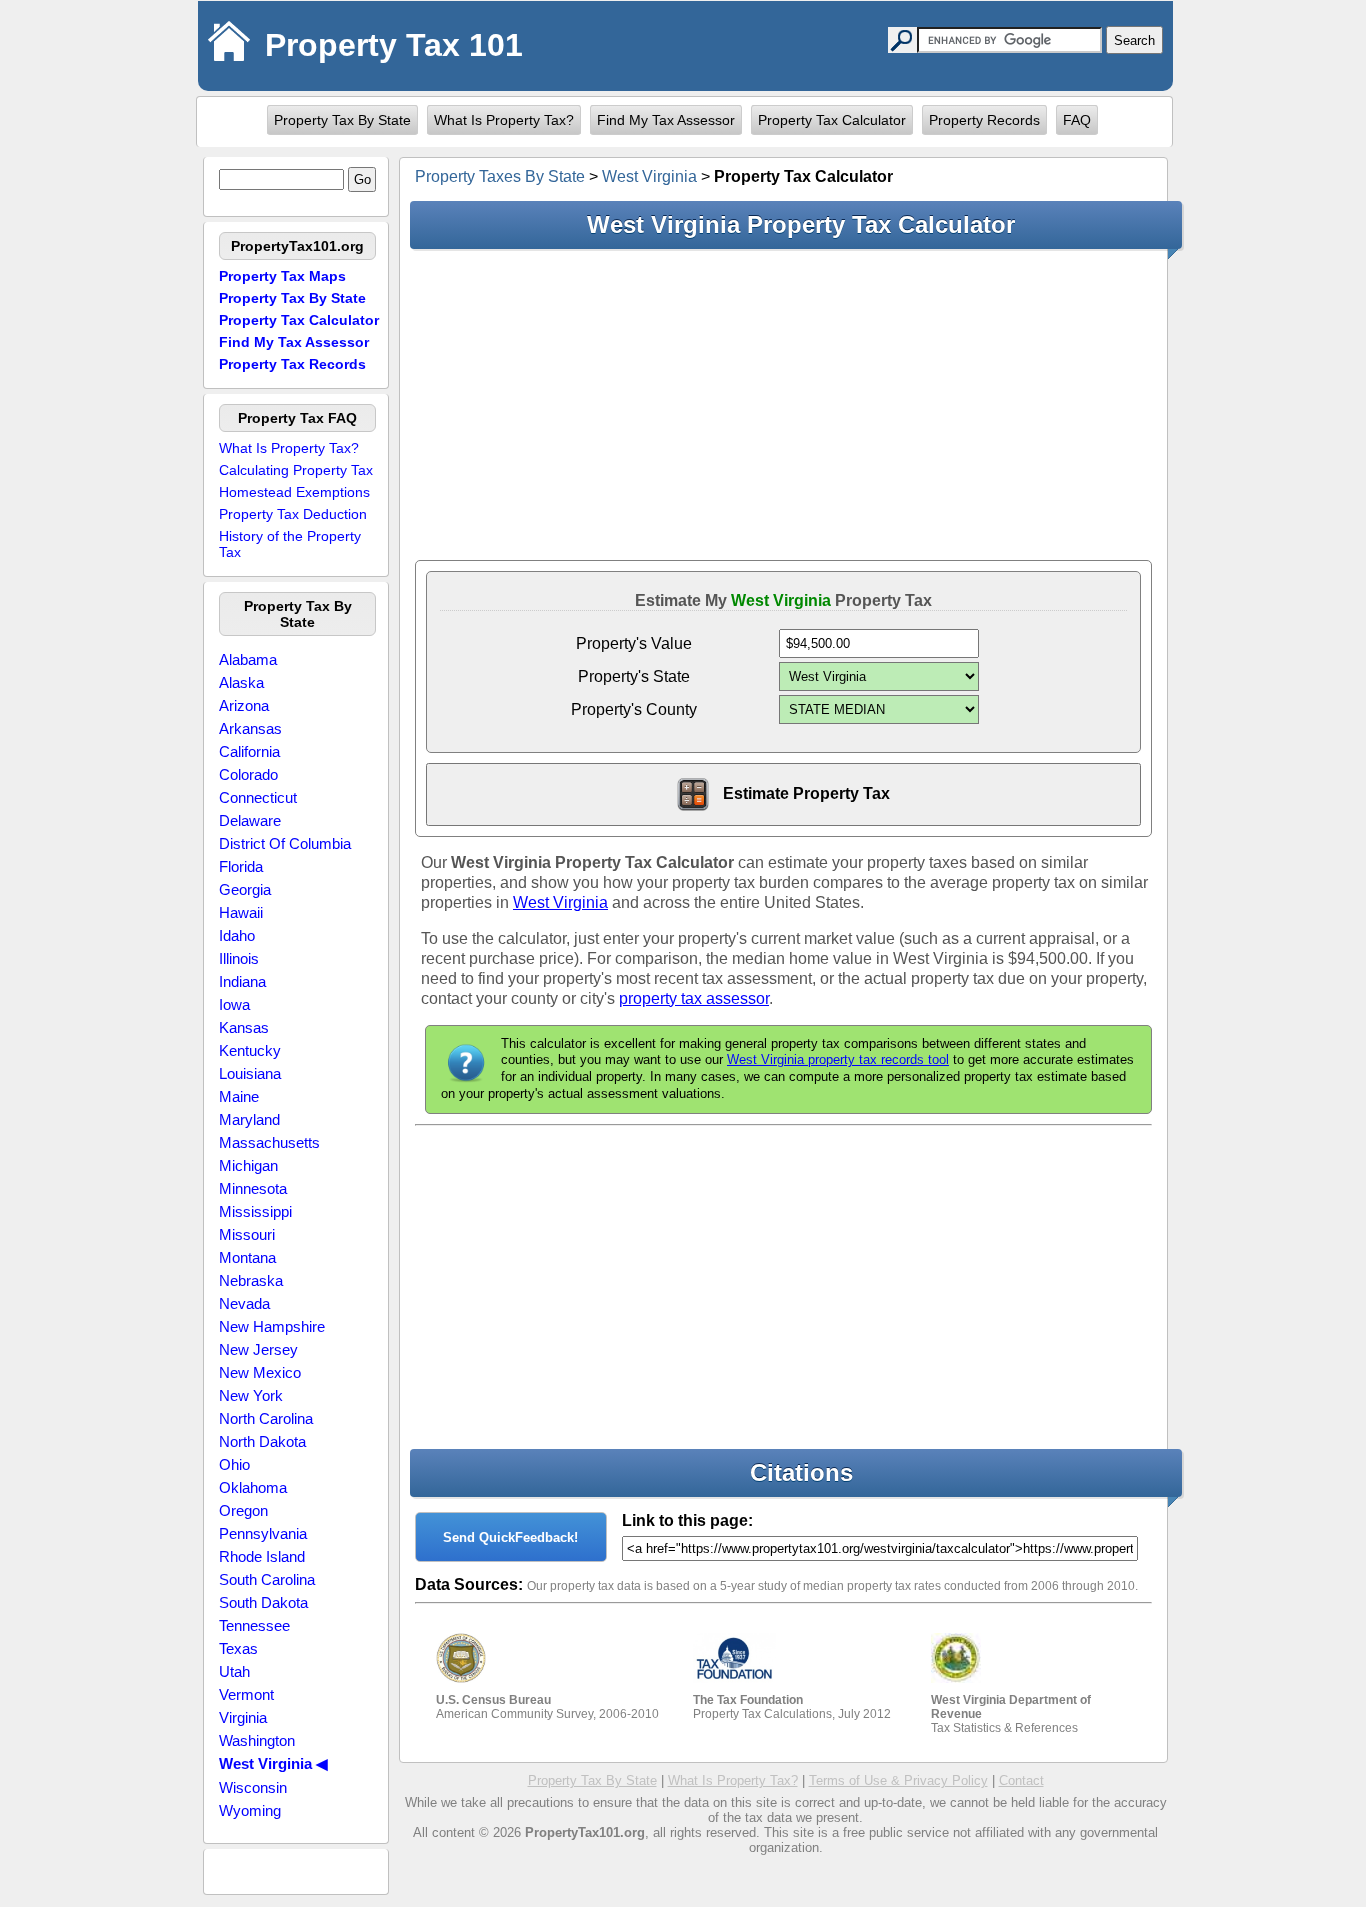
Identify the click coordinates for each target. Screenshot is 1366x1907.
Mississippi (255, 1211)
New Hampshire (272, 1326)
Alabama (248, 659)
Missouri (247, 1234)
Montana (247, 1257)
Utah (234, 1671)
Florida (241, 866)
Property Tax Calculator (832, 120)
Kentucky (250, 1050)
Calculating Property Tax (296, 470)
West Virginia (649, 176)
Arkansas (250, 728)
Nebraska (251, 1280)
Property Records (984, 120)
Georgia (245, 889)
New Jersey (258, 1349)
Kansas (244, 1027)
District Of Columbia (285, 843)
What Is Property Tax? (504, 120)
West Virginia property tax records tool (838, 1059)
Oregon (243, 1510)
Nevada (244, 1303)
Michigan (248, 1165)
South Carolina (267, 1579)
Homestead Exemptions (294, 492)
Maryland (249, 1119)
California (249, 751)
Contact (1021, 1780)
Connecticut (258, 797)
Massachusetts (269, 1142)
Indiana (242, 981)
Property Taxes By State (500, 176)
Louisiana (250, 1073)
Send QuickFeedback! (510, 1537)
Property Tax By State (342, 120)
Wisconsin (253, 1787)
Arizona (244, 705)
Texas (238, 1648)
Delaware (250, 820)
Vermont (246, 1694)
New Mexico (260, 1372)
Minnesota (253, 1188)
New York (251, 1395)
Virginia (243, 1717)
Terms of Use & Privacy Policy (898, 1780)
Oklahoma (253, 1487)
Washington (257, 1740)
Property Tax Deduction (293, 514)
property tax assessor (694, 998)
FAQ (1077, 120)
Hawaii (241, 912)
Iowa (234, 1004)
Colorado (248, 774)
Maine (239, 1096)
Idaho (237, 935)
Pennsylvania (263, 1533)
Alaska (241, 682)
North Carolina (266, 1418)
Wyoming (250, 1810)
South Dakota (263, 1602)
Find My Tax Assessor (666, 120)
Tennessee (254, 1625)
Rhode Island (262, 1556)
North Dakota (262, 1441)
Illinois (239, 958)
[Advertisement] (783, 404)
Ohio (234, 1464)
